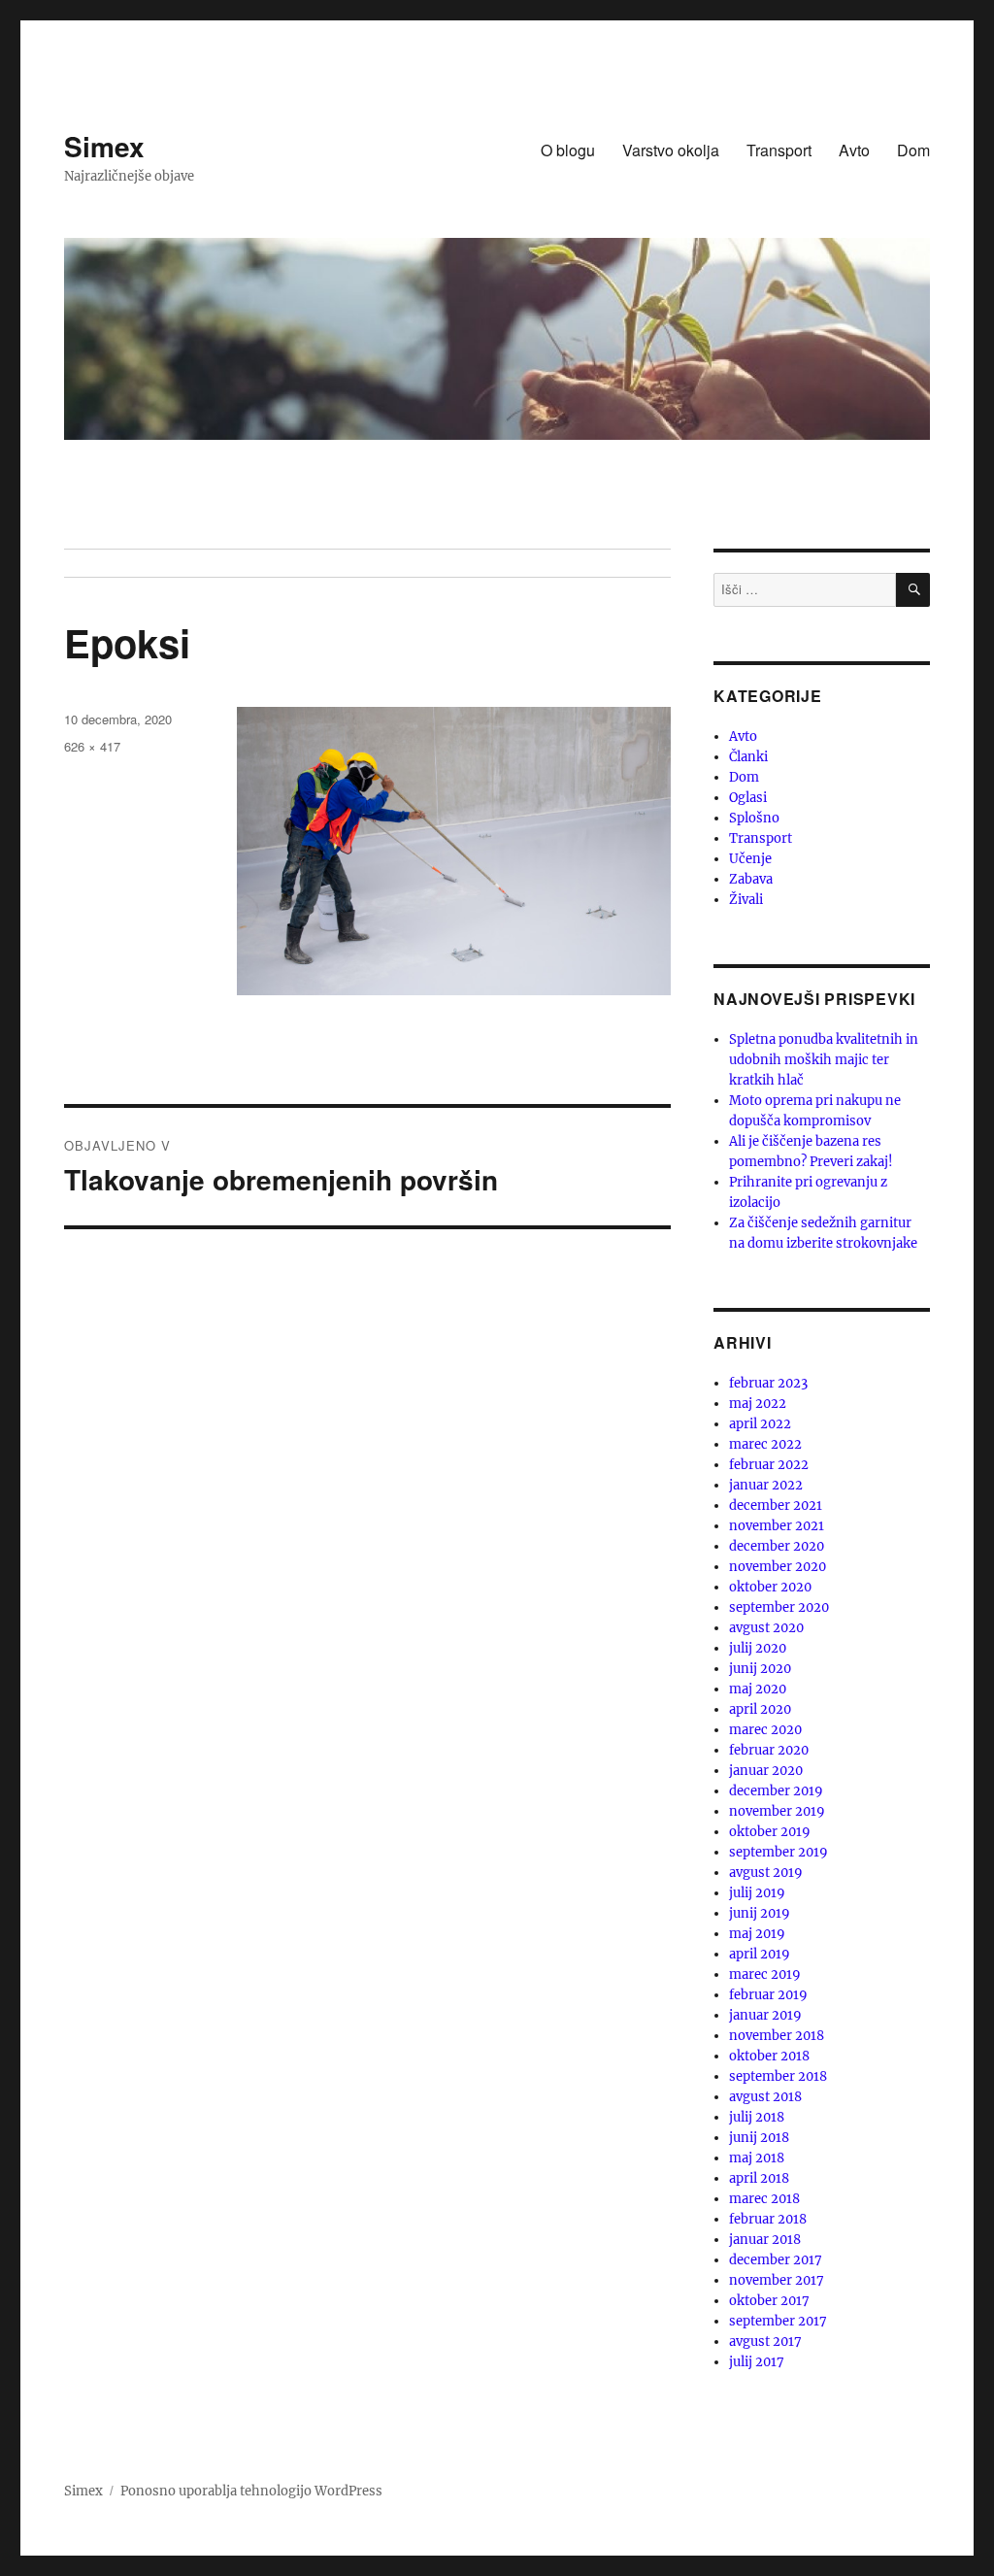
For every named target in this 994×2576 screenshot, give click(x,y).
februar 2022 (769, 1465)
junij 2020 (760, 1669)
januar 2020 (766, 1771)
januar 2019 (765, 2015)
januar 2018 (765, 2240)
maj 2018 (757, 2158)
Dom (913, 150)
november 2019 (777, 1811)
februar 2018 (768, 2219)
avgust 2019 (766, 1873)
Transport (779, 150)
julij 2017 (757, 2362)
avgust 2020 (766, 1628)
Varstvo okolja (671, 150)
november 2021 (777, 1526)
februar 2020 (769, 1750)
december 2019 (776, 1791)
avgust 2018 (765, 2097)
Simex (104, 146)
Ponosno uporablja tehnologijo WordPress (251, 2491)
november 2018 (777, 2036)
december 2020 (777, 1546)
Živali (746, 900)
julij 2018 (757, 2117)
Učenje (750, 859)
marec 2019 (765, 1974)
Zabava (751, 879)
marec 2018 (764, 2199)
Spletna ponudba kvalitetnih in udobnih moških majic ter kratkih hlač (824, 1060)
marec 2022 (765, 1444)
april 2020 (760, 1709)
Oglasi (748, 798)
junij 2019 (760, 1913)
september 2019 (779, 1852)
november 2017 (777, 2280)
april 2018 (759, 2178)
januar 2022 (766, 1485)
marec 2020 (765, 1730)
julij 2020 (758, 1648)
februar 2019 (768, 1995)
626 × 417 (92, 746)
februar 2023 (768, 1383)
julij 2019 (757, 1893)
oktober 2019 (770, 1832)
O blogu (568, 150)
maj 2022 (758, 1404)
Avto (854, 150)
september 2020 (779, 1607)
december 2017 (776, 2260)
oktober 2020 (770, 1587)
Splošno (754, 818)
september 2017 (778, 2321)
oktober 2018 (769, 2056)
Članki (748, 757)
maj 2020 (758, 1689)
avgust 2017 (765, 2342)
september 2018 (778, 2076)
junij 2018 (759, 2138)
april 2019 (760, 1954)
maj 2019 (757, 1934)
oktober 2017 (769, 2301)
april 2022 (760, 1424)
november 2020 (778, 1567)
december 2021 (776, 1505)
